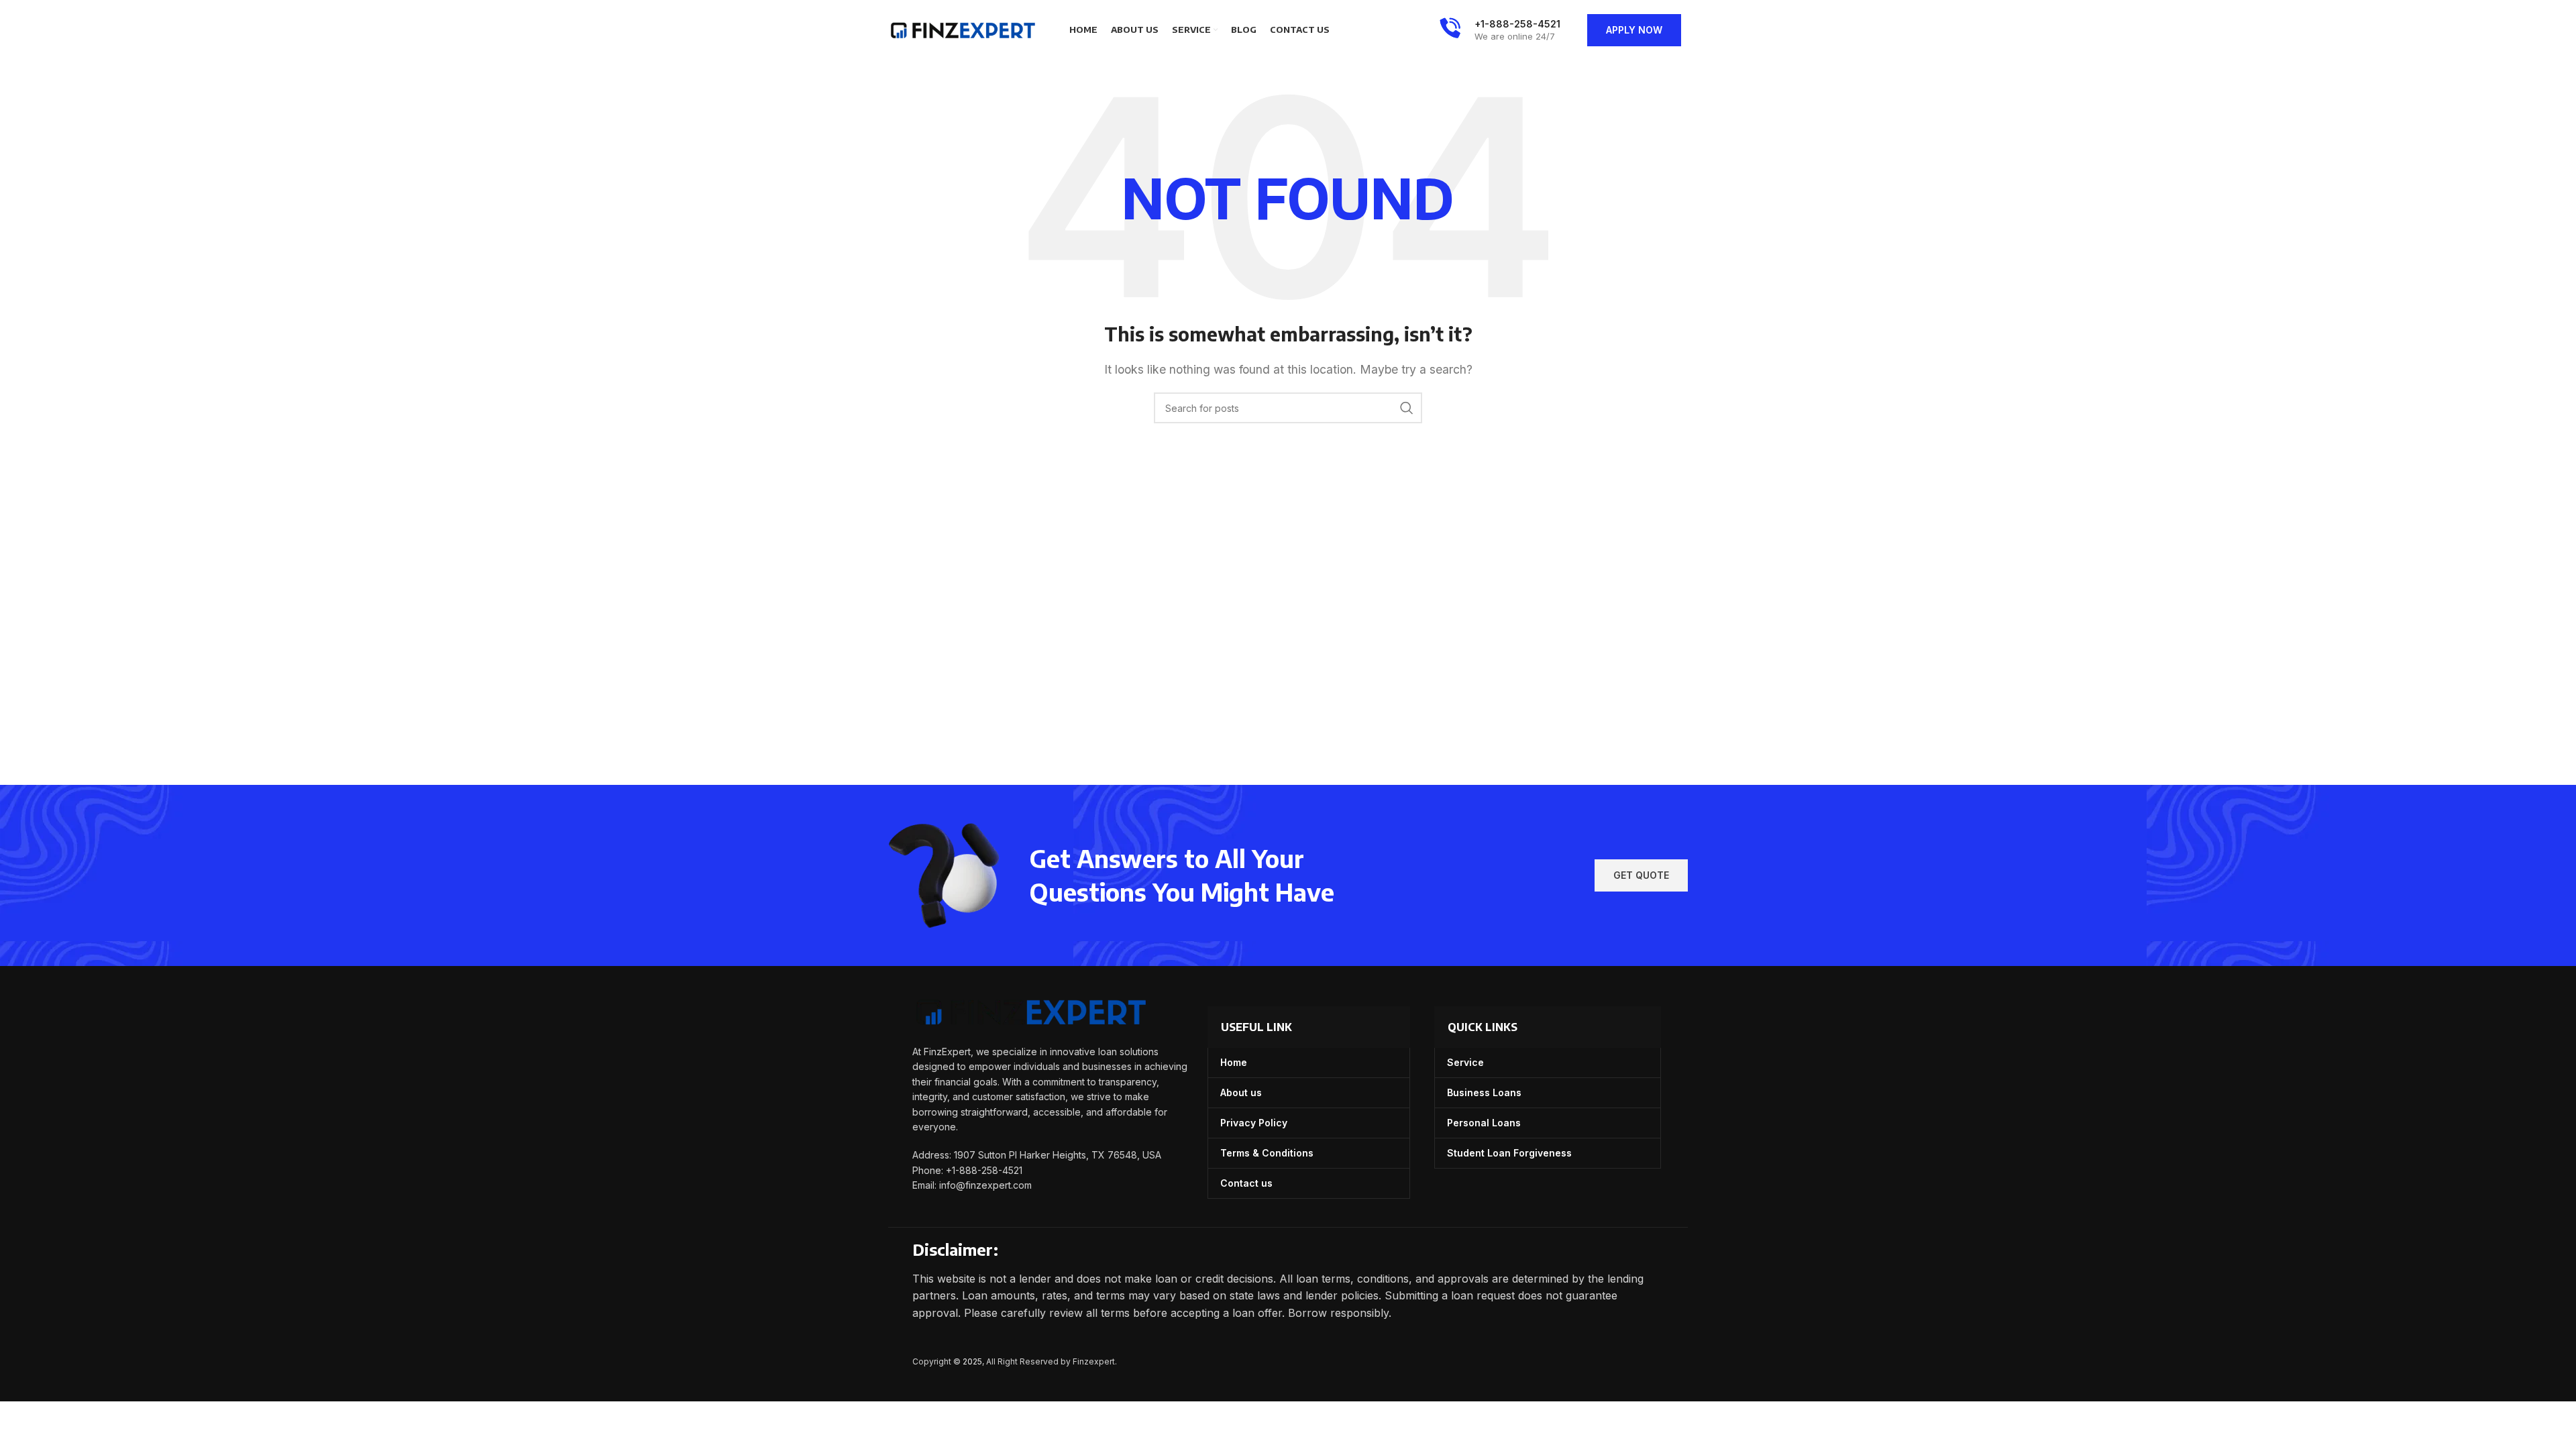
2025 (972, 1361)
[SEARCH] (1407, 408)
